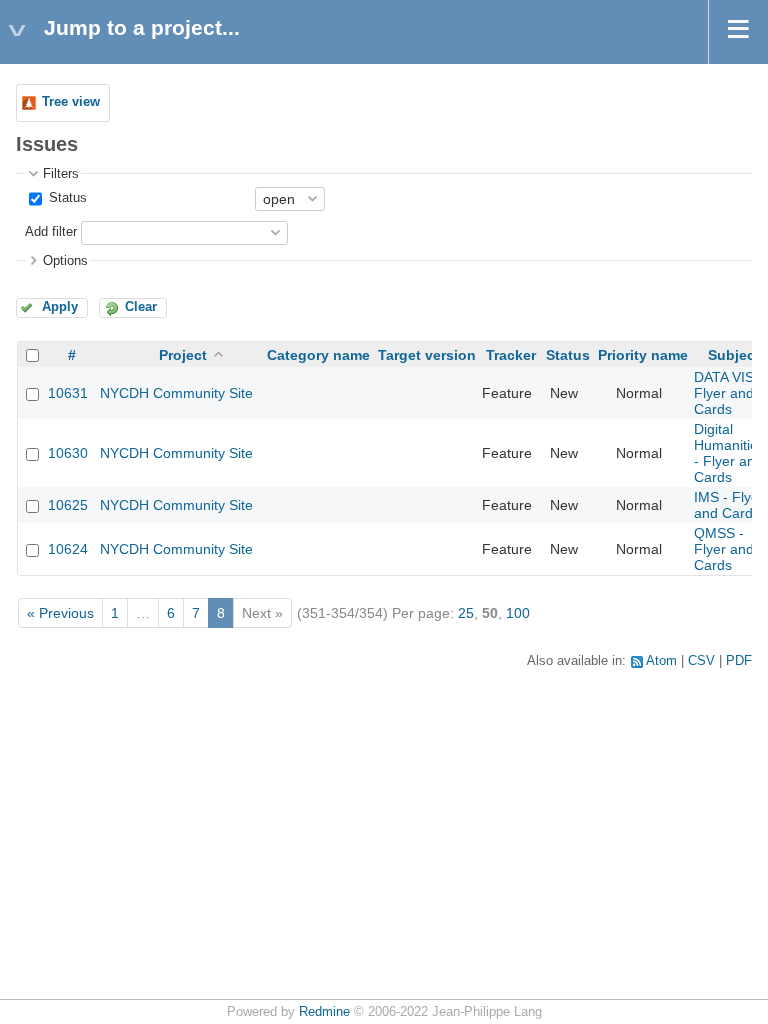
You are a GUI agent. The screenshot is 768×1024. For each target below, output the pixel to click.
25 (466, 613)
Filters (61, 174)
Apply (60, 307)
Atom (661, 661)
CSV (701, 661)
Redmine (324, 1012)
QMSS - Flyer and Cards (724, 549)
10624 (68, 549)
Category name (318, 355)
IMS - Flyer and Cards (729, 505)
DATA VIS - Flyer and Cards (728, 393)
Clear (141, 307)
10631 (68, 393)
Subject (734, 355)
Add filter (51, 232)
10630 (68, 453)
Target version (427, 355)
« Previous (60, 613)
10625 (68, 505)
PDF (739, 661)
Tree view (71, 102)
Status (66, 198)
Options (65, 261)
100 (518, 613)
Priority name (643, 355)
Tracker (511, 355)
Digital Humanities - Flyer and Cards (729, 453)
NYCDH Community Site (176, 393)
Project (183, 355)
